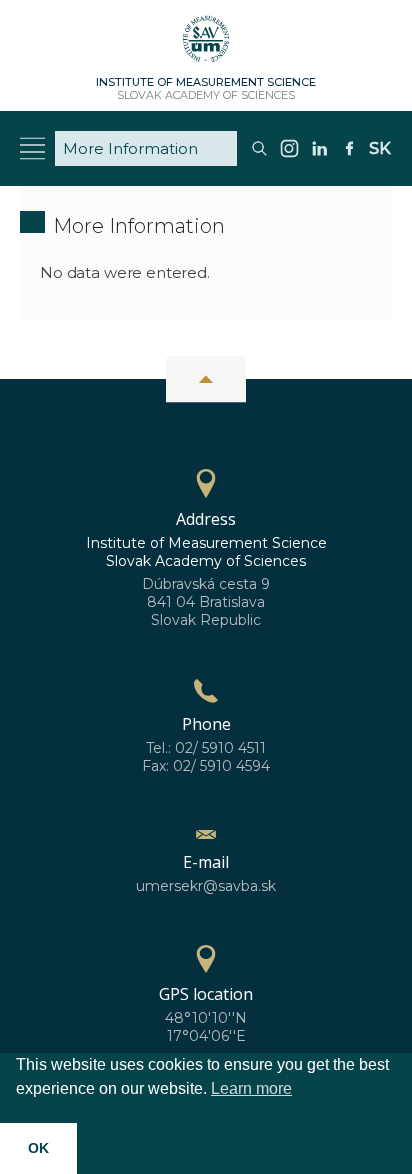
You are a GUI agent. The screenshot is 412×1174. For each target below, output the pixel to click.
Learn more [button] (251, 1088)
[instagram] (289, 156)
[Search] (259, 156)
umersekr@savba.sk (206, 886)
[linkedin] (319, 156)
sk (380, 148)
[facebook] (349, 156)
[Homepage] (206, 45)
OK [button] (38, 1148)
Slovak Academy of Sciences (206, 88)
